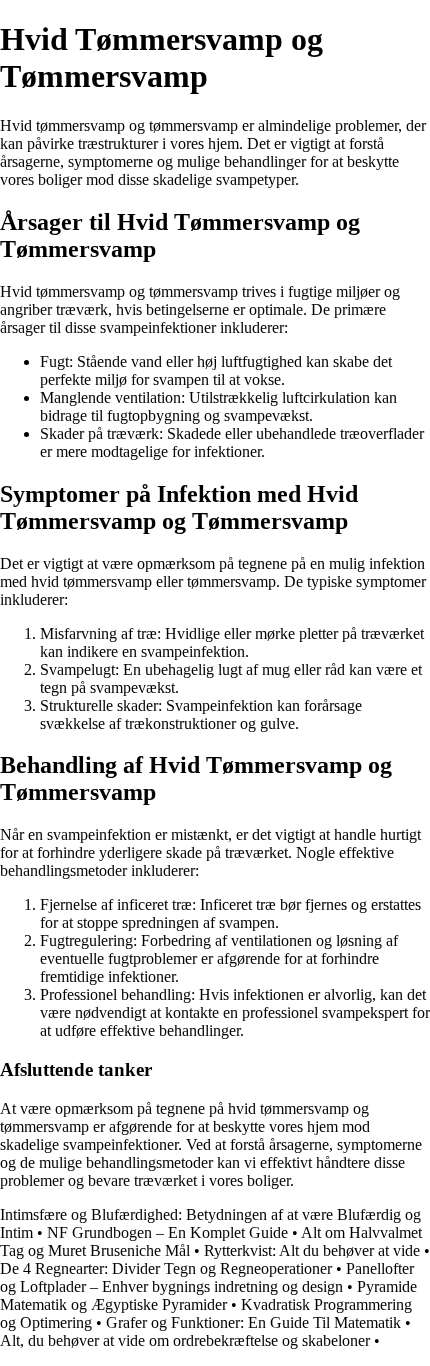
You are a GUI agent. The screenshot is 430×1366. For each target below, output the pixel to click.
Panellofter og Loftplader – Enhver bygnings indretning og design (207, 1277)
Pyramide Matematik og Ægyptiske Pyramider (208, 1295)
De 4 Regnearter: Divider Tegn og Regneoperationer (166, 1268)
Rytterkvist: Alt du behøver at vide (312, 1250)
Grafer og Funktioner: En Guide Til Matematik (253, 1322)
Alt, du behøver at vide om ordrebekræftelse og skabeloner (185, 1340)
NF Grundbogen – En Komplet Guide (167, 1232)
